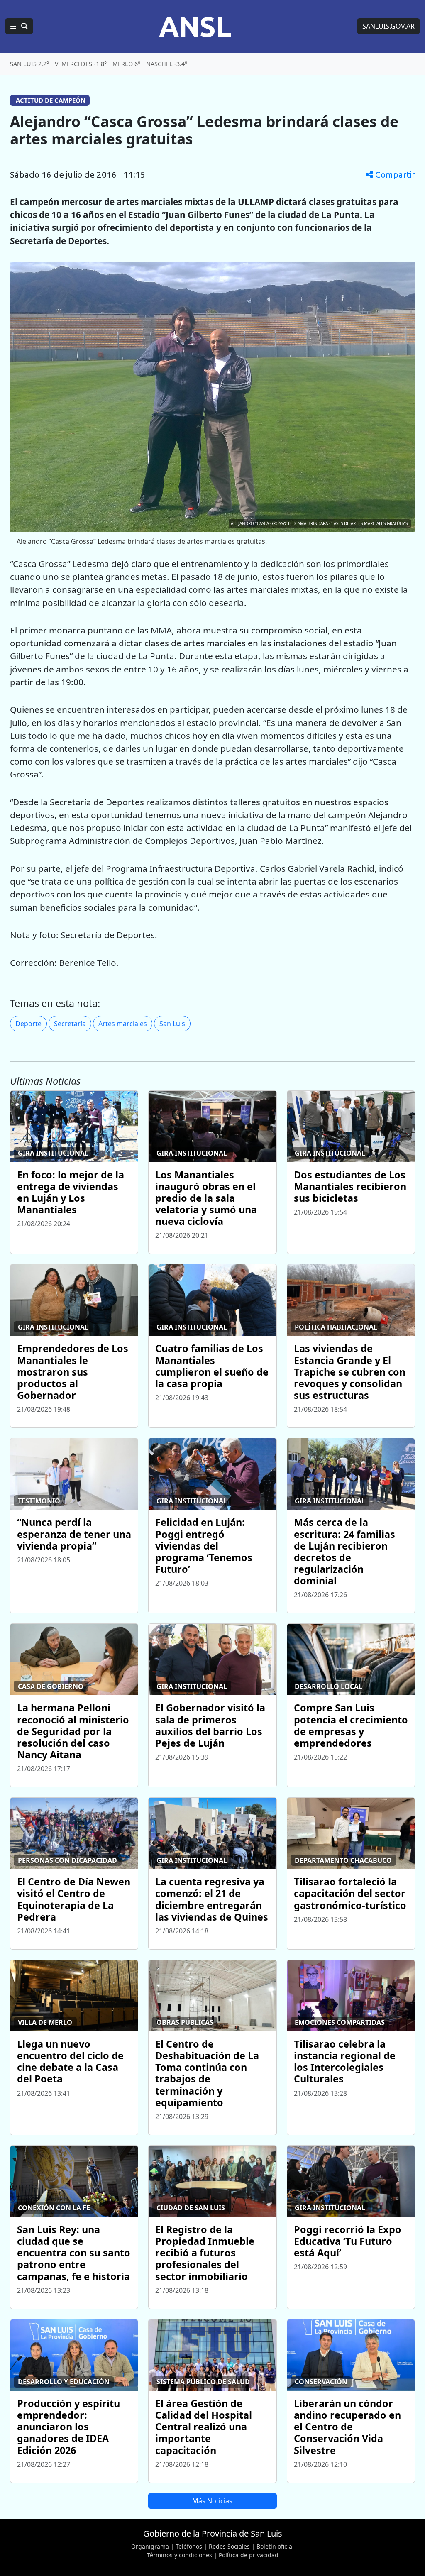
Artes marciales (123, 1024)
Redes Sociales (229, 2546)
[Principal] (19, 26)
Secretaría (70, 1024)
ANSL (195, 26)
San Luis (172, 1024)
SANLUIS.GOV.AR (388, 26)
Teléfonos (189, 2546)
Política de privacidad (249, 2555)
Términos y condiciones (180, 2555)
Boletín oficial (275, 2546)
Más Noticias (212, 2501)
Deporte (28, 1024)
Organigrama (150, 2546)
